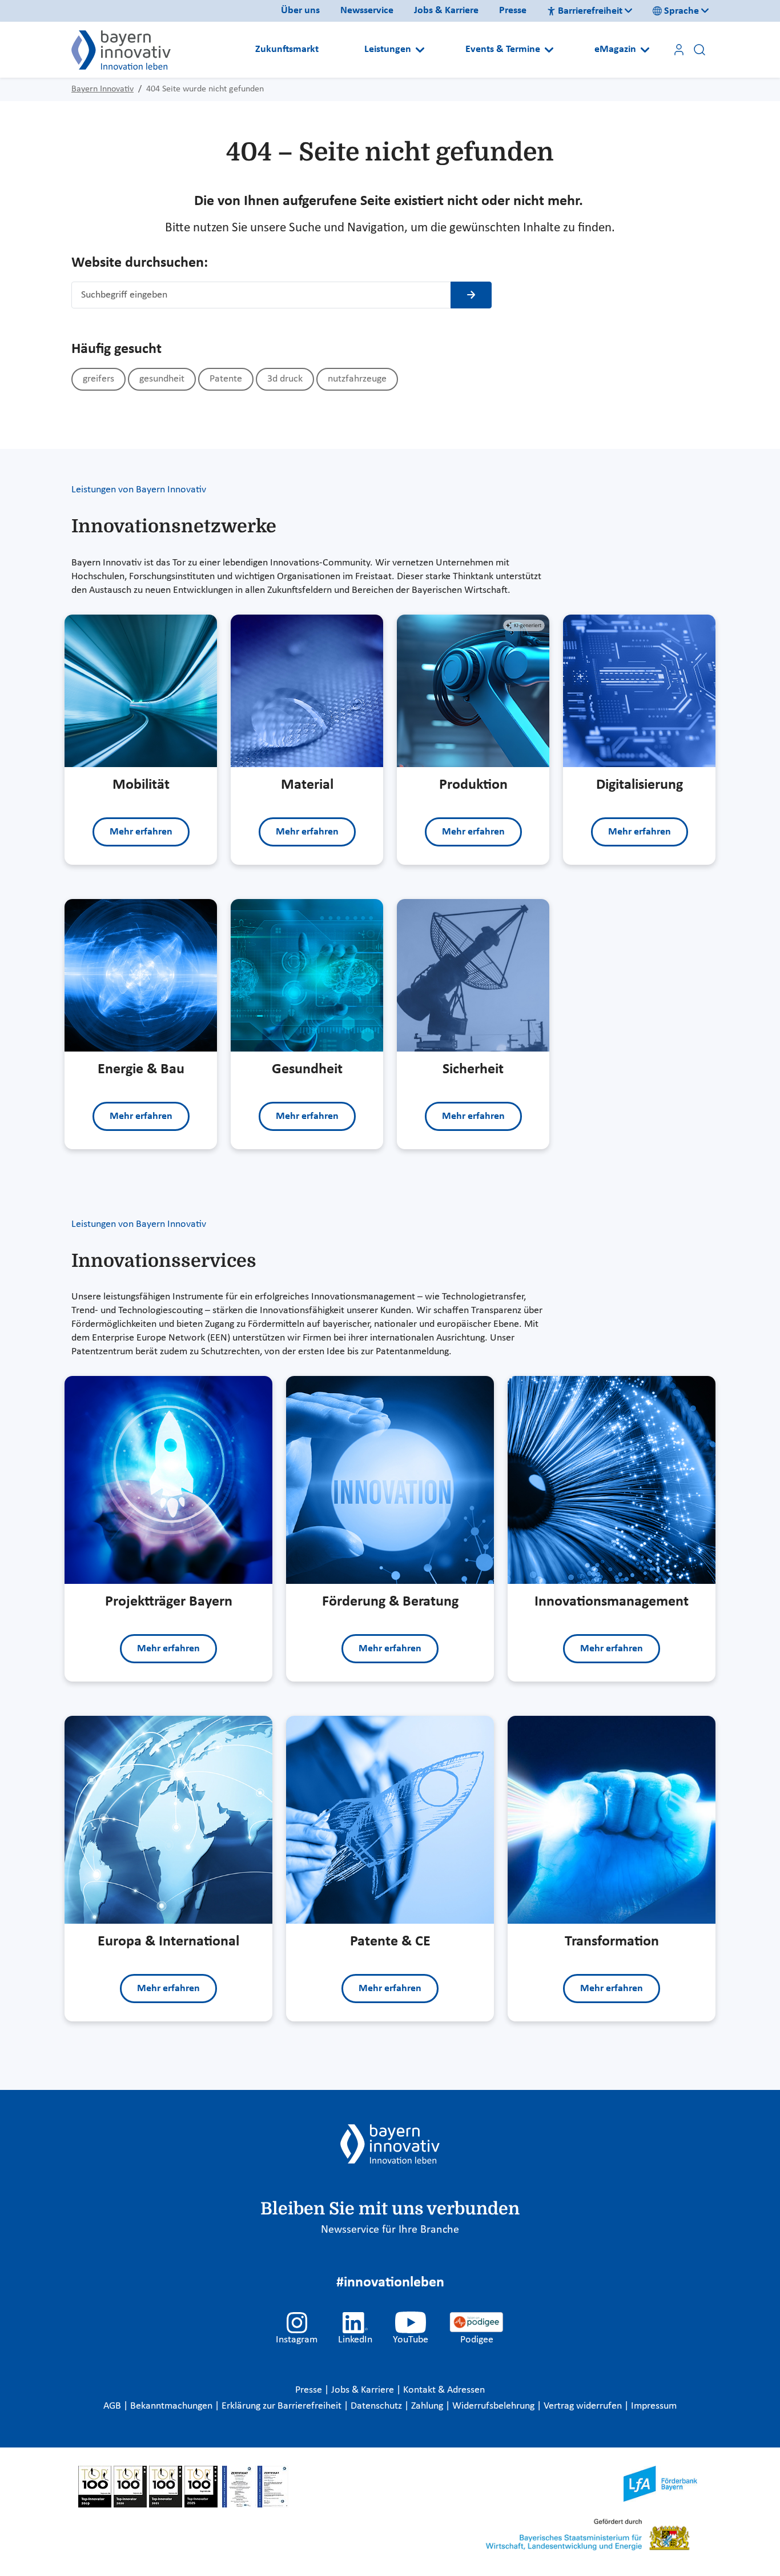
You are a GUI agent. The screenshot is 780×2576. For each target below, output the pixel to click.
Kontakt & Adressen (444, 2390)
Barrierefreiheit (590, 11)
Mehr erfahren (141, 832)
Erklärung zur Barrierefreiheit (283, 2406)
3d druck (285, 379)
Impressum (654, 2406)
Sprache (682, 11)
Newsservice (367, 11)
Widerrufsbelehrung (494, 2406)
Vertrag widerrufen (584, 2406)
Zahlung (428, 2406)
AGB (113, 2406)
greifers (98, 379)
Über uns (300, 11)
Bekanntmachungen (172, 2406)
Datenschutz (377, 2406)
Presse (513, 11)
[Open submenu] (420, 50)
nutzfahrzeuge (357, 379)
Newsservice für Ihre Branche (390, 2230)
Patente (226, 379)
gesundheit (162, 379)
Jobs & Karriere (446, 11)
